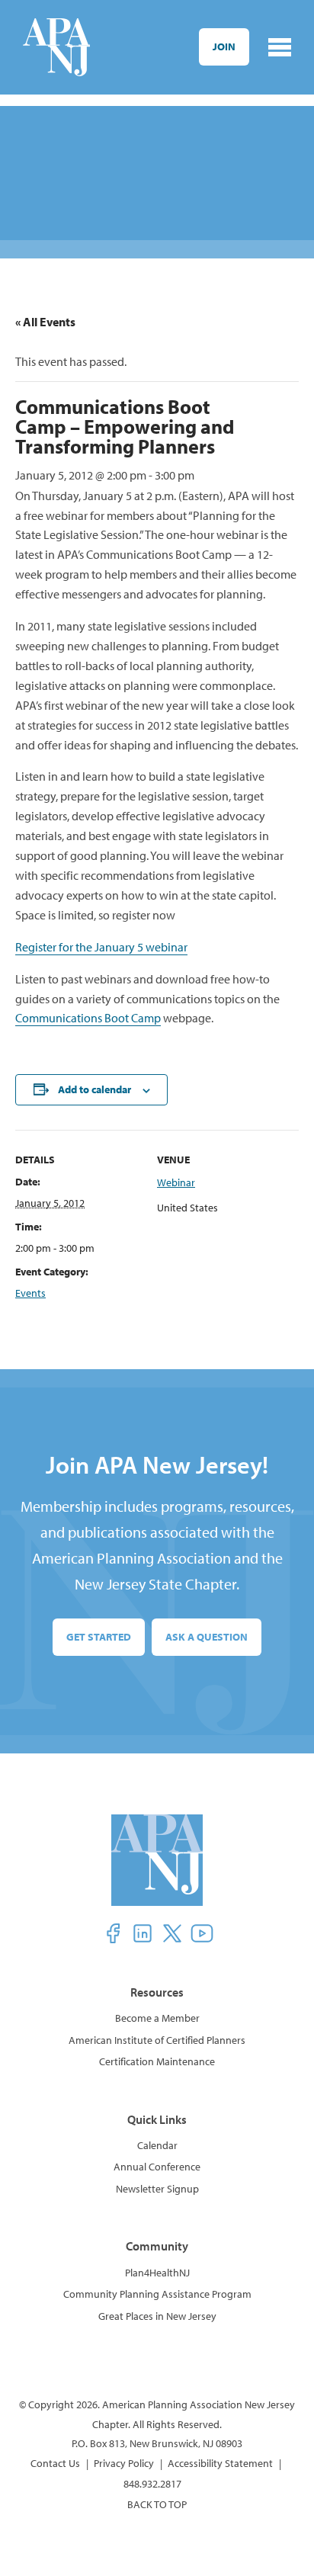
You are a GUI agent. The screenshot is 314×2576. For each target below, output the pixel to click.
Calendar (157, 2145)
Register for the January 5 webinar (101, 947)
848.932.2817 (152, 2484)
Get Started (99, 1637)
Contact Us (55, 2463)
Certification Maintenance (157, 2061)
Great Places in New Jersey (157, 2316)
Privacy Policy (124, 2463)
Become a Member (157, 2018)
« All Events (45, 322)
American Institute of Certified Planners (157, 2040)
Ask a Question (207, 1637)
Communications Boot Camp (88, 1018)
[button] (113, 1933)
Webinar (176, 1182)
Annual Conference (157, 2167)
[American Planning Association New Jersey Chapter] (56, 47)
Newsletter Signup (157, 2189)
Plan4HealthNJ (157, 2273)
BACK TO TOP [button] (157, 2504)
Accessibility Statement (220, 2463)
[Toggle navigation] (280, 47)
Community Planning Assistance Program (157, 2294)
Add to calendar (95, 1089)
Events (30, 1293)
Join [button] (224, 47)
